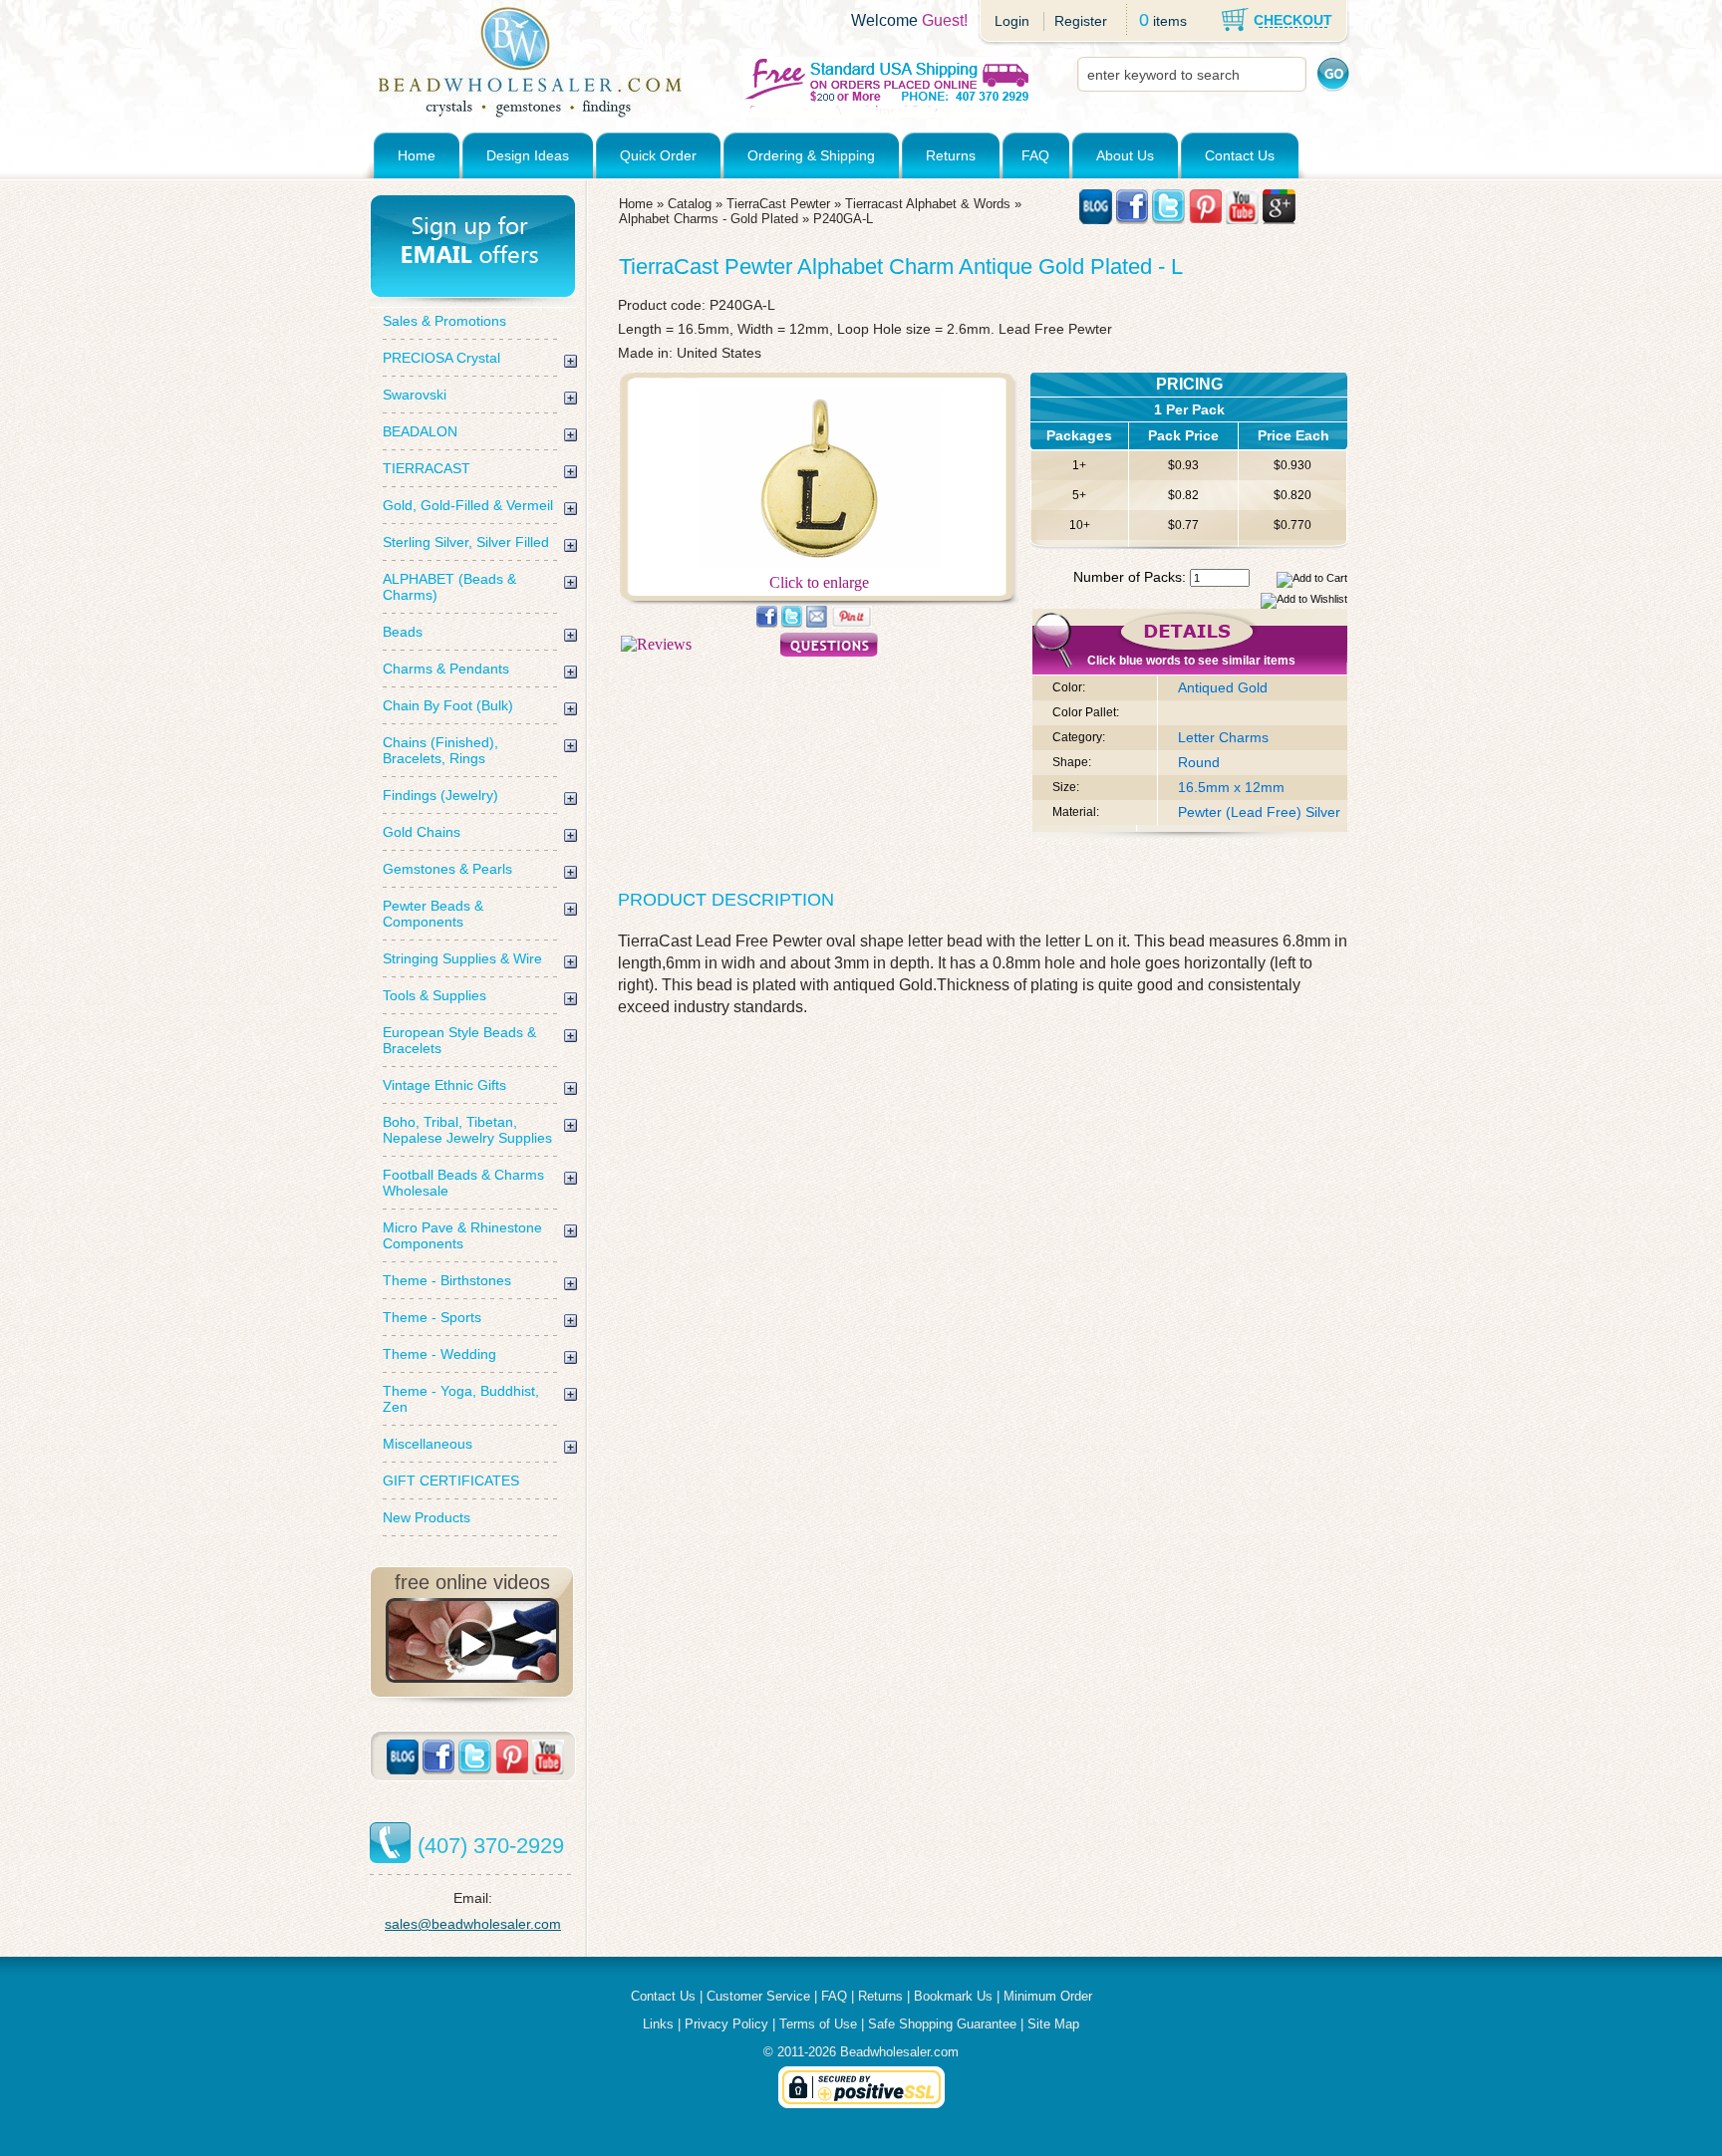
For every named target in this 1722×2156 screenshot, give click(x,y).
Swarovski (415, 395)
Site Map (1053, 2024)
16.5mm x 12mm (1231, 787)
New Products (427, 1517)
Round (1199, 762)
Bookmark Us (953, 1996)
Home (417, 155)
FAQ (1035, 155)
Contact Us (1240, 155)
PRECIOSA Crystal (441, 358)
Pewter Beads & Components (433, 914)
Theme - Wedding (439, 1354)
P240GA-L (843, 219)
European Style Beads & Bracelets (459, 1040)
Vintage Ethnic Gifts (444, 1085)
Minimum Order (1048, 1996)
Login (1012, 21)
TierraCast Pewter (778, 204)
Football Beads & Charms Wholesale (463, 1183)
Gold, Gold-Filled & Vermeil (468, 505)
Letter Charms (1223, 737)
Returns (951, 155)
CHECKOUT (1293, 20)
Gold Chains (422, 832)
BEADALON (420, 431)
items (1170, 21)
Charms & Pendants (446, 669)
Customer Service (758, 1996)
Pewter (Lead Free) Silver (1259, 812)
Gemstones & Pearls (447, 869)
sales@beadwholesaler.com (473, 1924)
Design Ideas (528, 155)
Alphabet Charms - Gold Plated (709, 219)
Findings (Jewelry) (440, 795)
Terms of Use (818, 2024)
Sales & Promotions (444, 321)
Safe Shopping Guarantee (942, 2024)
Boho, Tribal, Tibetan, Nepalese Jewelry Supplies (467, 1130)
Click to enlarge (819, 582)
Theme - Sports (432, 1317)
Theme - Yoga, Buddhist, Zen (461, 1399)
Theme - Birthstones (447, 1280)
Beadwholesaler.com (899, 2052)
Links (658, 2024)
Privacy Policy (726, 2024)
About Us (1125, 155)
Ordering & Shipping (811, 155)
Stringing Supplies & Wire (462, 958)
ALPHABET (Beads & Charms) (449, 587)
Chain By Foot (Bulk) (448, 705)
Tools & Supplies (434, 995)
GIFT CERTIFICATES (451, 1481)
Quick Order (658, 155)
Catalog (690, 204)
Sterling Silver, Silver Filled (466, 542)
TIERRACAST (427, 468)
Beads (403, 632)
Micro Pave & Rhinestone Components (462, 1235)
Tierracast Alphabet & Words (928, 204)
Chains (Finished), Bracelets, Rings (440, 750)
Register (1081, 21)
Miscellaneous (428, 1444)
